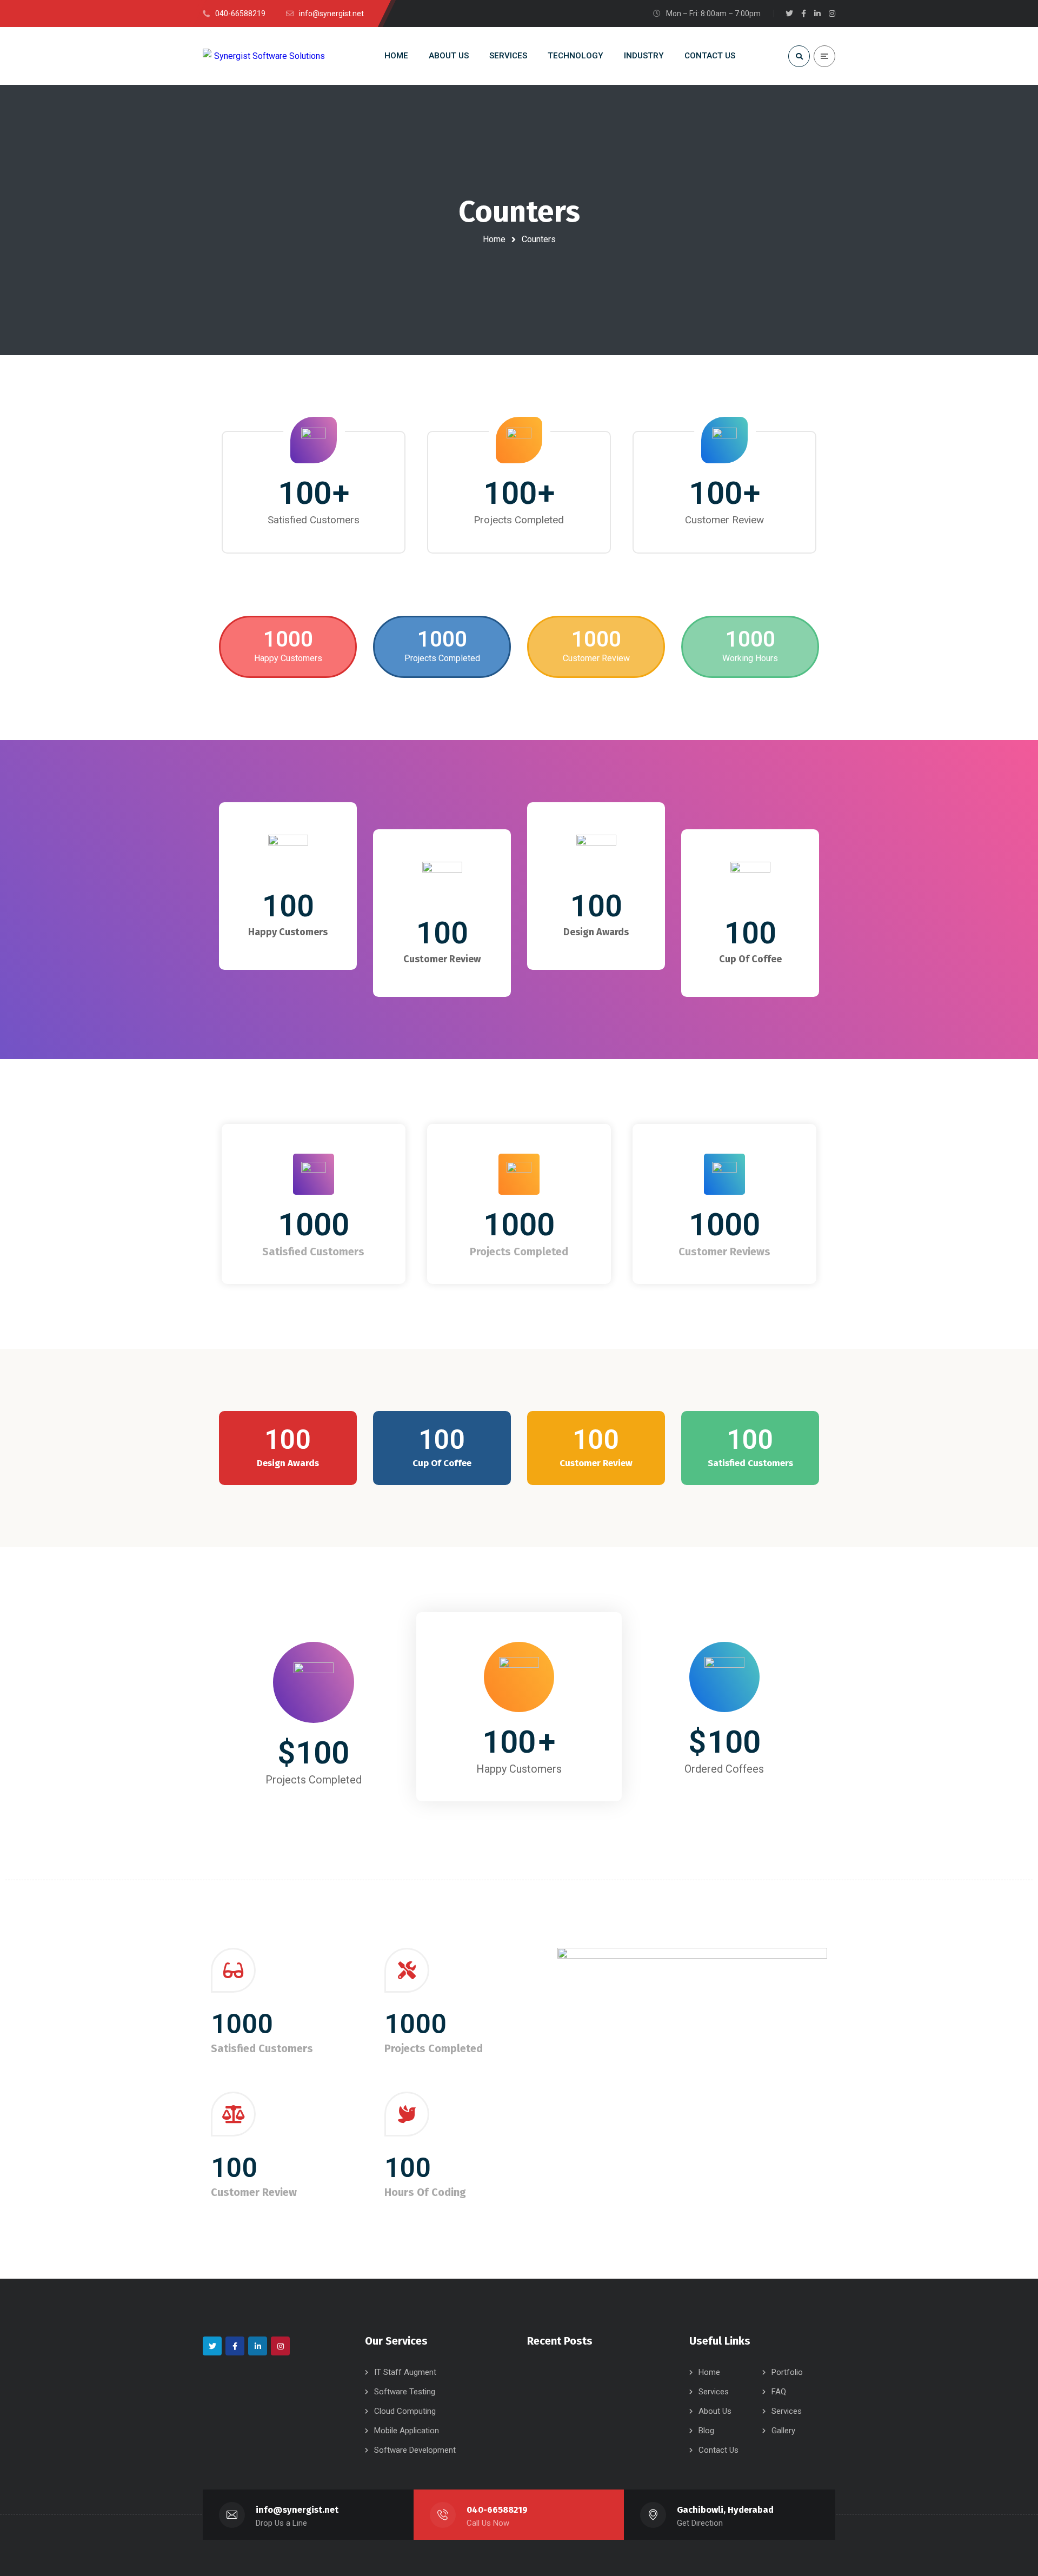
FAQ (779, 2392)
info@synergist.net (297, 2510)
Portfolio (787, 2372)
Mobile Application (407, 2431)
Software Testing (405, 2392)
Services (714, 2392)
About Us (715, 2411)
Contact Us (718, 2450)
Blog (706, 2431)
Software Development (415, 2450)
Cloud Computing (405, 2411)
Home (494, 239)
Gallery (783, 2431)
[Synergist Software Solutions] (264, 56)
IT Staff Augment (405, 2372)
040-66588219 (497, 2510)
